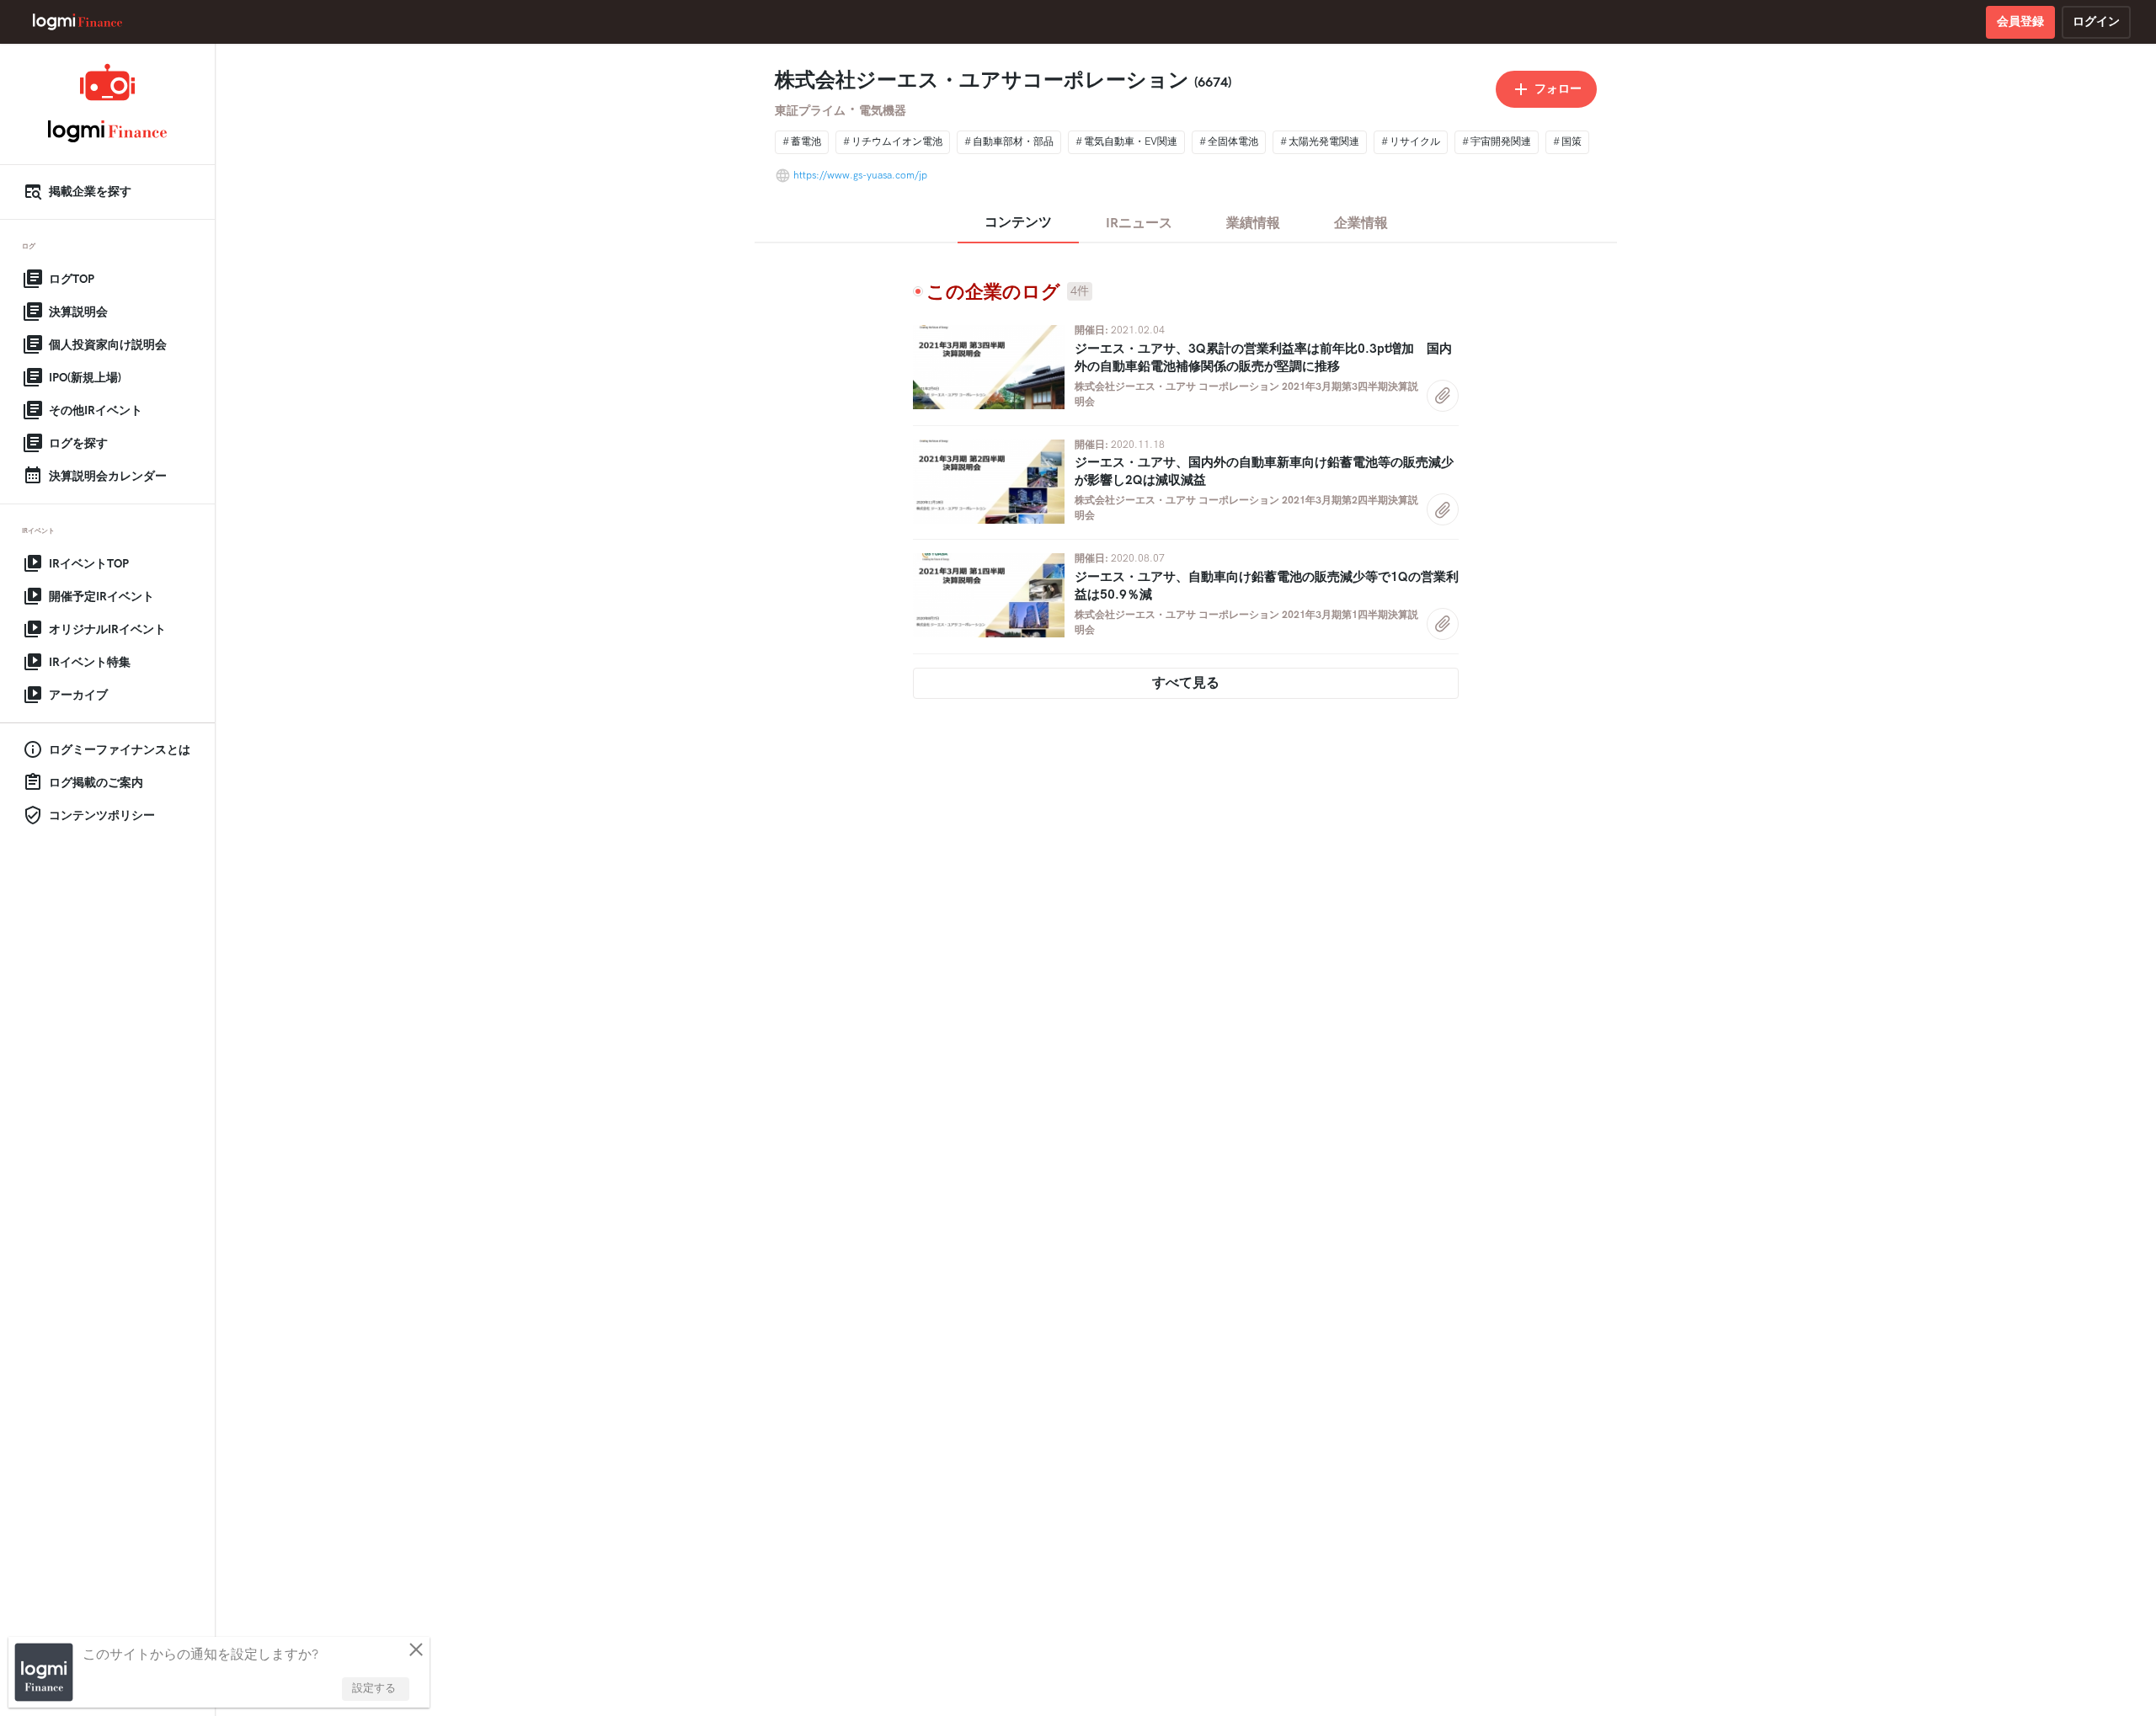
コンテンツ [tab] (1018, 223)
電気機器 (883, 111)
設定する (374, 1688)
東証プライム (810, 111)
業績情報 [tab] (1253, 224)
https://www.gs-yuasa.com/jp (860, 176)
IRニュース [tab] (1139, 224)
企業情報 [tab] (1361, 224)
